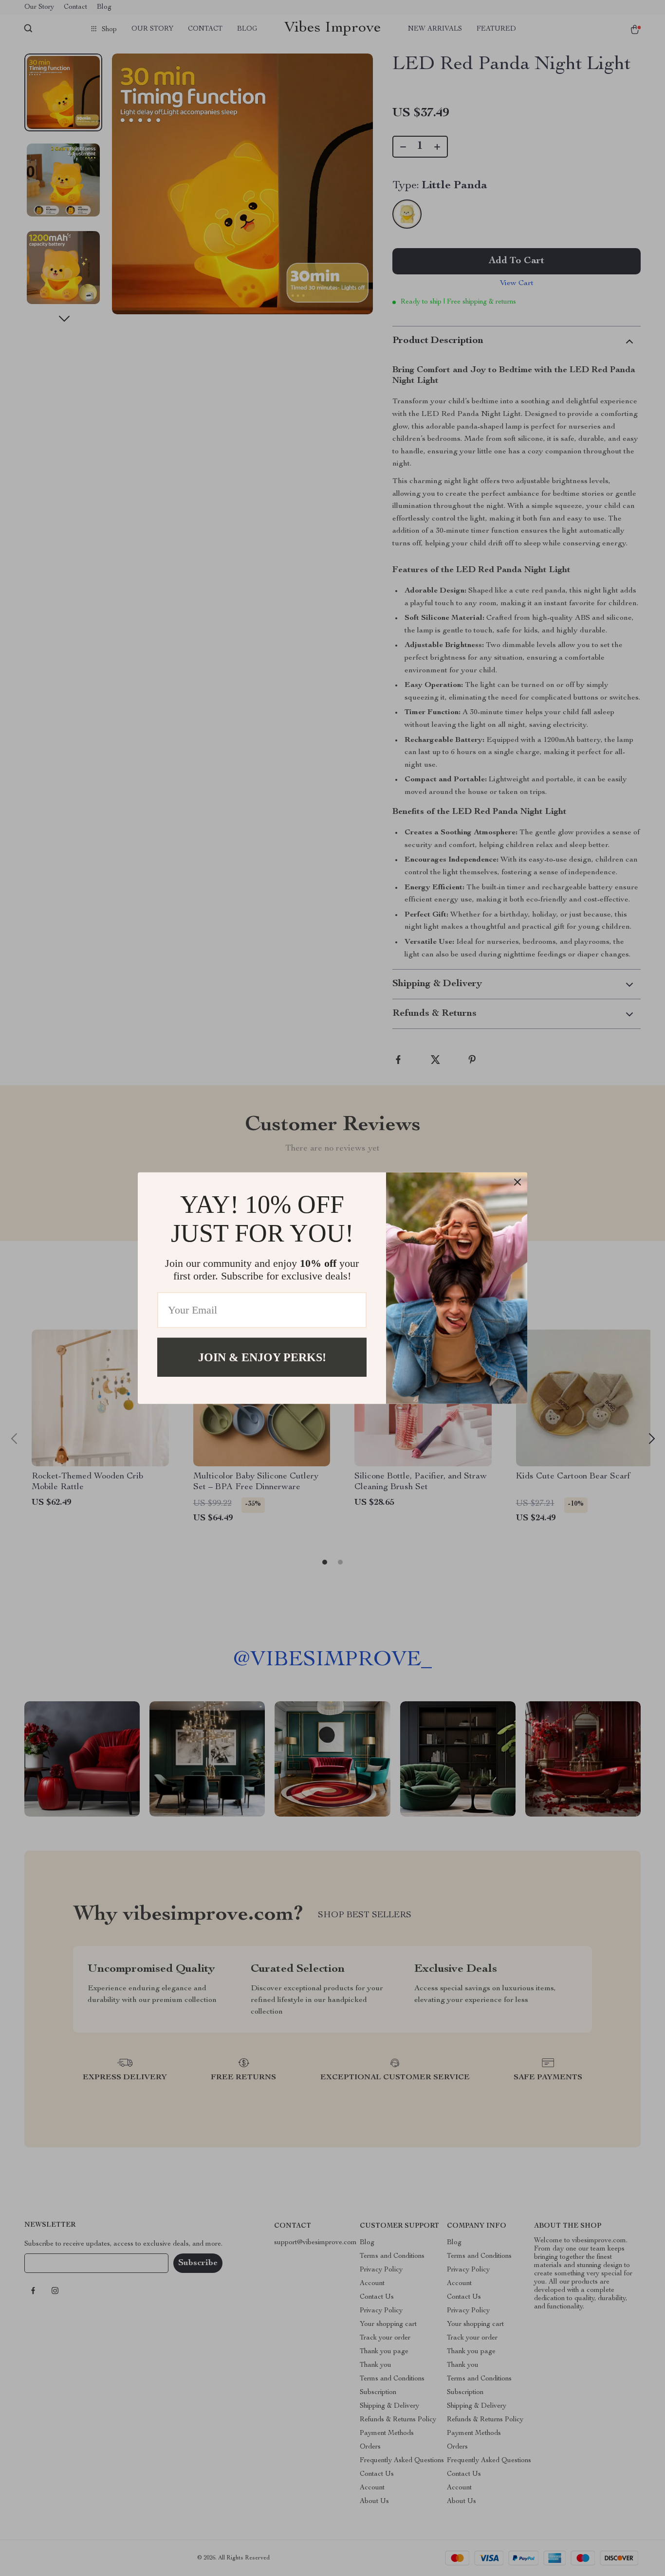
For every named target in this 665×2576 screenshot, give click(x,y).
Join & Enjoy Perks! (262, 1357)
